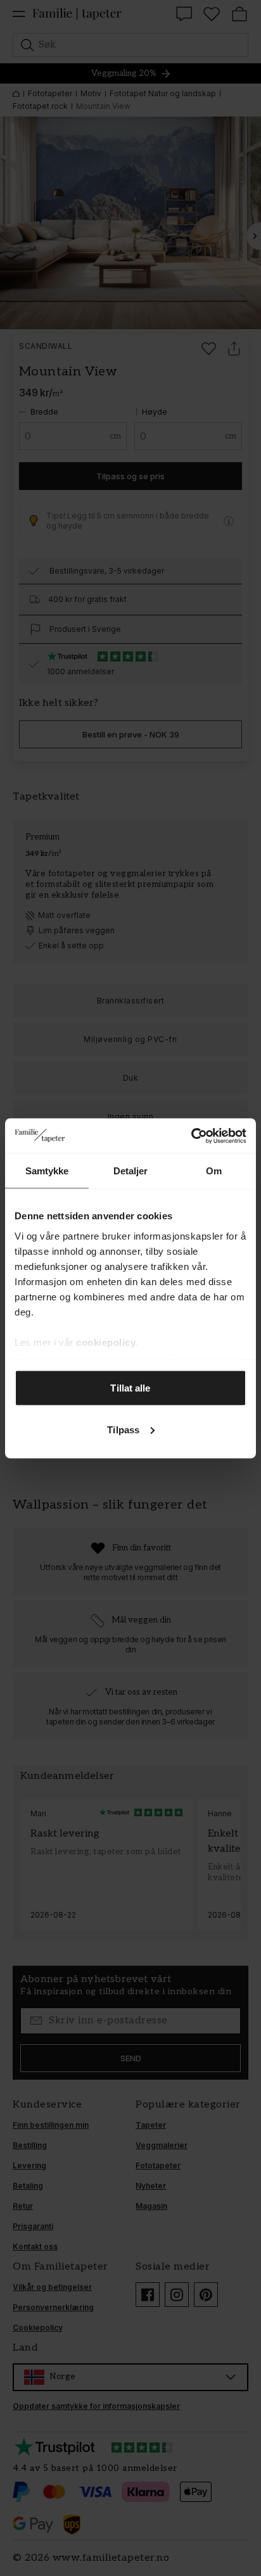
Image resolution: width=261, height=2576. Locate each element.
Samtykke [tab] (47, 1171)
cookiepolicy (106, 1342)
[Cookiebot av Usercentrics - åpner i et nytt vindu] (191, 1136)
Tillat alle (130, 1388)
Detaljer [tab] (131, 1171)
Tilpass (123, 1429)
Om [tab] (214, 1171)
